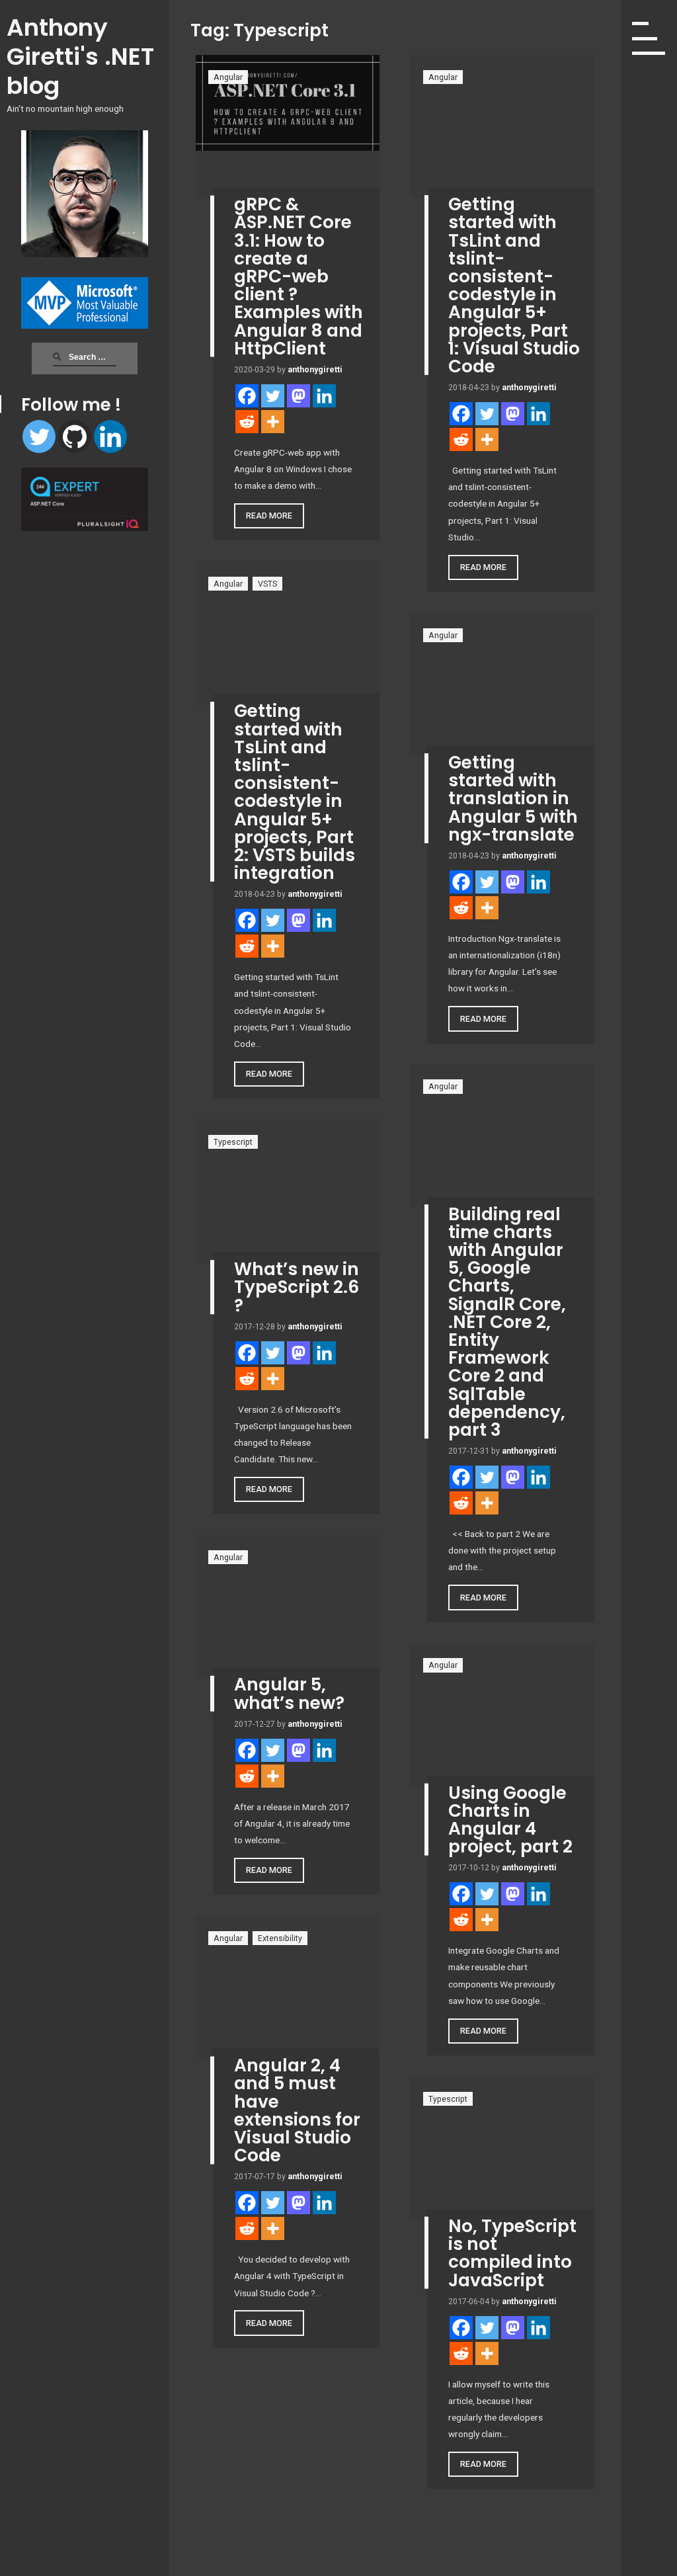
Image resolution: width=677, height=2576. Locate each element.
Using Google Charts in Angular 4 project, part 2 (510, 1820)
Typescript (233, 1142)
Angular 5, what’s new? (289, 1693)
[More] (273, 422)
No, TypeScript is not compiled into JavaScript (512, 2253)
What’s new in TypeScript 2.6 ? (297, 1287)
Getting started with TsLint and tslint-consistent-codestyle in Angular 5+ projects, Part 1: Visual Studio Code (514, 285)
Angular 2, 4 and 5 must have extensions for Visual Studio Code (297, 2110)
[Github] (75, 436)
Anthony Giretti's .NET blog (80, 57)
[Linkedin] (110, 436)
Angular (228, 77)
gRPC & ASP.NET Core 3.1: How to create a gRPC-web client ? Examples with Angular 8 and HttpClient (299, 276)
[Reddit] (247, 422)
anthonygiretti (315, 369)
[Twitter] (39, 436)
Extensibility (280, 1938)
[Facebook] (247, 396)
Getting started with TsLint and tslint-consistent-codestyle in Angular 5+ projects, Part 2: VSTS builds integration (295, 792)
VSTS (267, 584)
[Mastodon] (299, 396)
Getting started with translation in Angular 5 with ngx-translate (513, 798)
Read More (269, 516)
